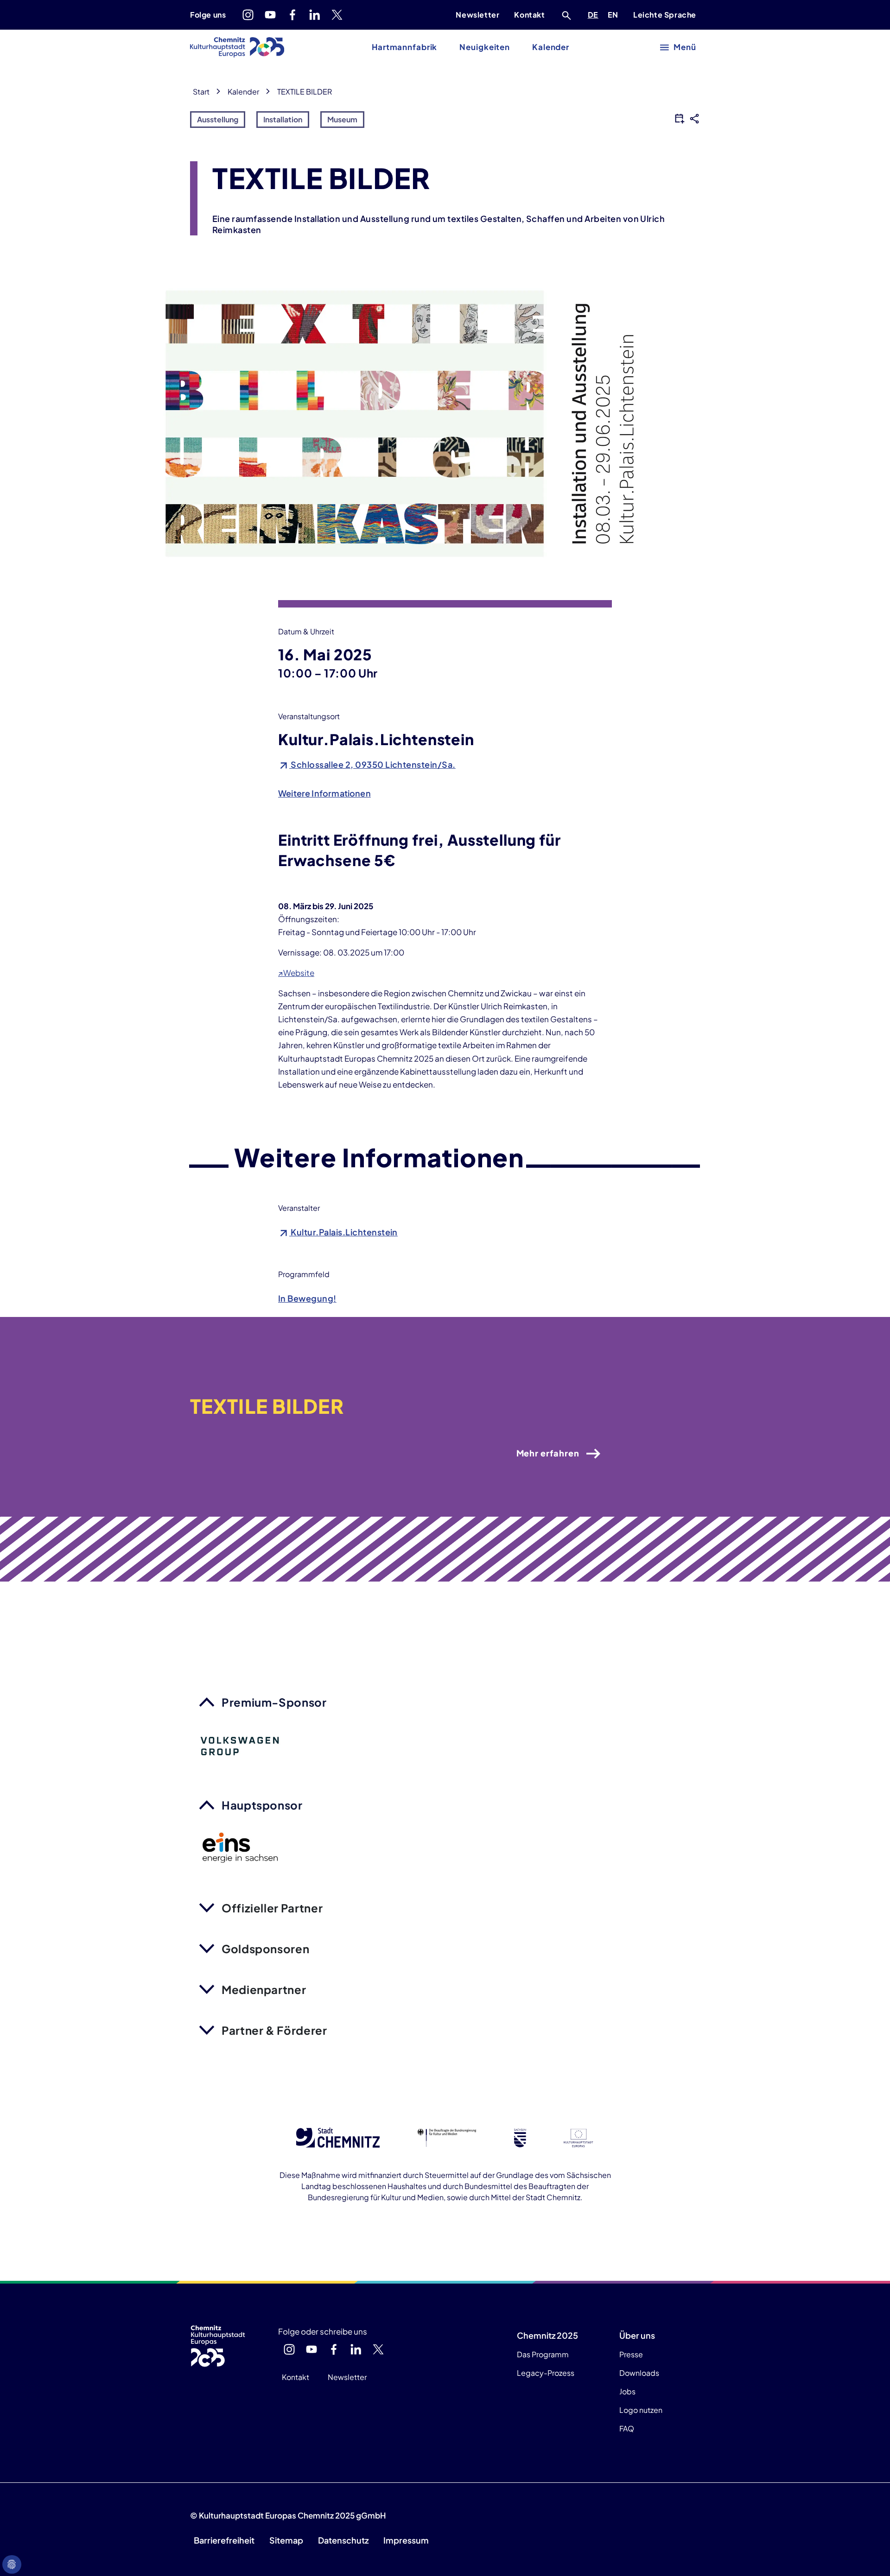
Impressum (406, 2540)
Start (201, 92)
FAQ (627, 2428)
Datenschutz (343, 2540)
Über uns (637, 2335)
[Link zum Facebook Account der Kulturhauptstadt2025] (292, 15)
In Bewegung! (307, 1298)
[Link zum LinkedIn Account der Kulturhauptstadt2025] (315, 15)
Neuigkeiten (485, 47)
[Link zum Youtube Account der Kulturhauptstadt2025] (270, 15)
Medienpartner (264, 1989)
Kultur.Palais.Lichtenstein (343, 1232)
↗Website (296, 973)
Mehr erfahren (548, 1453)
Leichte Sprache (665, 15)
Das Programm (543, 2354)
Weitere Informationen (324, 793)
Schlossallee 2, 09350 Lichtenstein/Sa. (372, 764)
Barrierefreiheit (224, 2540)
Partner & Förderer (274, 2030)
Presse (631, 2354)
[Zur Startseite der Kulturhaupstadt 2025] (237, 47)
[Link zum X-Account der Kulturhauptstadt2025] (337, 15)
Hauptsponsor (262, 1805)
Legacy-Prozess (546, 2373)
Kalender (551, 47)
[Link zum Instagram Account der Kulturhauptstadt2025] (248, 15)
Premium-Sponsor (274, 1702)
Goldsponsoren (265, 1949)
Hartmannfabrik (404, 47)
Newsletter (477, 15)
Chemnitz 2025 (547, 2335)
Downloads (639, 2373)
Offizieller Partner (272, 1908)
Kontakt (529, 15)
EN (615, 14)
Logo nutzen (641, 2410)
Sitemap (286, 2540)
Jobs (627, 2391)
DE (595, 14)
